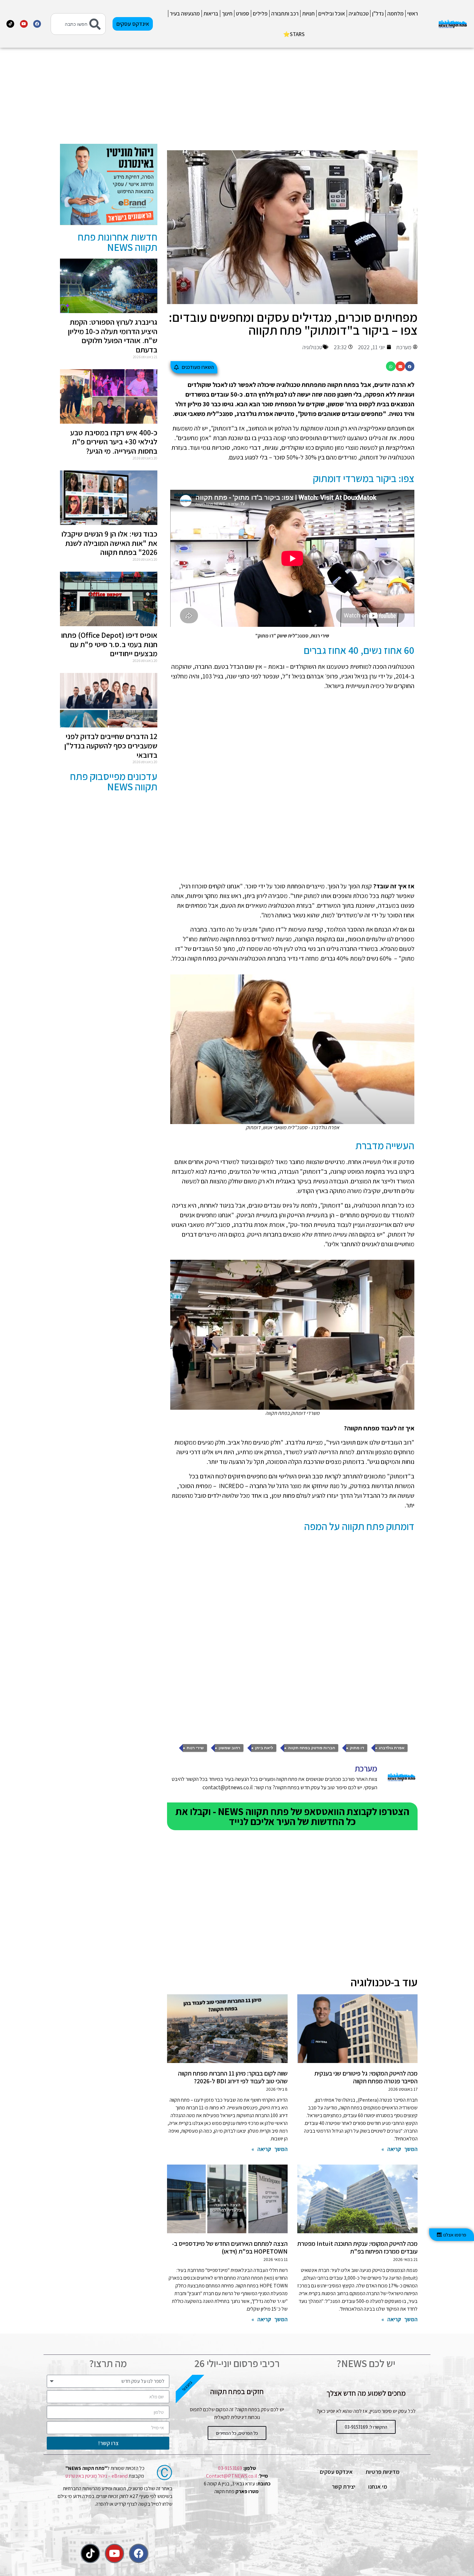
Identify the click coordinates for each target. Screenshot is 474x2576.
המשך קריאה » (400, 2149)
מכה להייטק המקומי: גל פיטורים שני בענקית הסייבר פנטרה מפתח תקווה (366, 2077)
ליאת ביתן (264, 1748)
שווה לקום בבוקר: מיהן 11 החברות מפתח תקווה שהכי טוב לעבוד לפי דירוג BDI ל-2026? (233, 2077)
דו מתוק (357, 1748)
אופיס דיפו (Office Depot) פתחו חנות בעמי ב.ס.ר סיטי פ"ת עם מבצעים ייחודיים (109, 644)
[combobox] (78, 24)
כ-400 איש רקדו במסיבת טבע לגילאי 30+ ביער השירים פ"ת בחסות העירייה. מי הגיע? (114, 442)
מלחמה (395, 14)
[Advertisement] (292, 99)
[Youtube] (24, 24)
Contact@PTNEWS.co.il (232, 2476)
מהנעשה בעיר (185, 14)
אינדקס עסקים (336, 2472)
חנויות (308, 14)
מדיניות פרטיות (383, 2472)
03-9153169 (230, 2468)
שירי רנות (195, 1748)
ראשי (413, 14)
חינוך (227, 14)
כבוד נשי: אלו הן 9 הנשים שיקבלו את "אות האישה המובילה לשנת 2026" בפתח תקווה (109, 543)
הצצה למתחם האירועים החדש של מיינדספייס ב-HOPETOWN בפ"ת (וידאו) (230, 2247)
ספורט (243, 14)
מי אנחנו (378, 2487)
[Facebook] (37, 24)
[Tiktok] (10, 24)
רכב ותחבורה (285, 14)
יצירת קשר (344, 2487)
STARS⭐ (294, 34)
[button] (410, 366)
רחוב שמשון (229, 1748)
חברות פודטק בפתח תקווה (311, 1748)
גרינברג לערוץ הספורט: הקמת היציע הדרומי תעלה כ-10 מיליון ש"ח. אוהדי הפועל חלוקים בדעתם (113, 336)
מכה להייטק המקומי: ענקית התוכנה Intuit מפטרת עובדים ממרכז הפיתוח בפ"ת (357, 2247)
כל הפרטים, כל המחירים (237, 2433)
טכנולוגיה (359, 14)
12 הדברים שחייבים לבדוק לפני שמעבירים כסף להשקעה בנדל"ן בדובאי (111, 745)
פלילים (260, 14)
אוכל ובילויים (332, 14)
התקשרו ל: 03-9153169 (366, 2427)
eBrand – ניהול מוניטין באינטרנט (97, 2476)
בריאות (211, 14)
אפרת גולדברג (392, 1748)
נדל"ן (378, 14)
